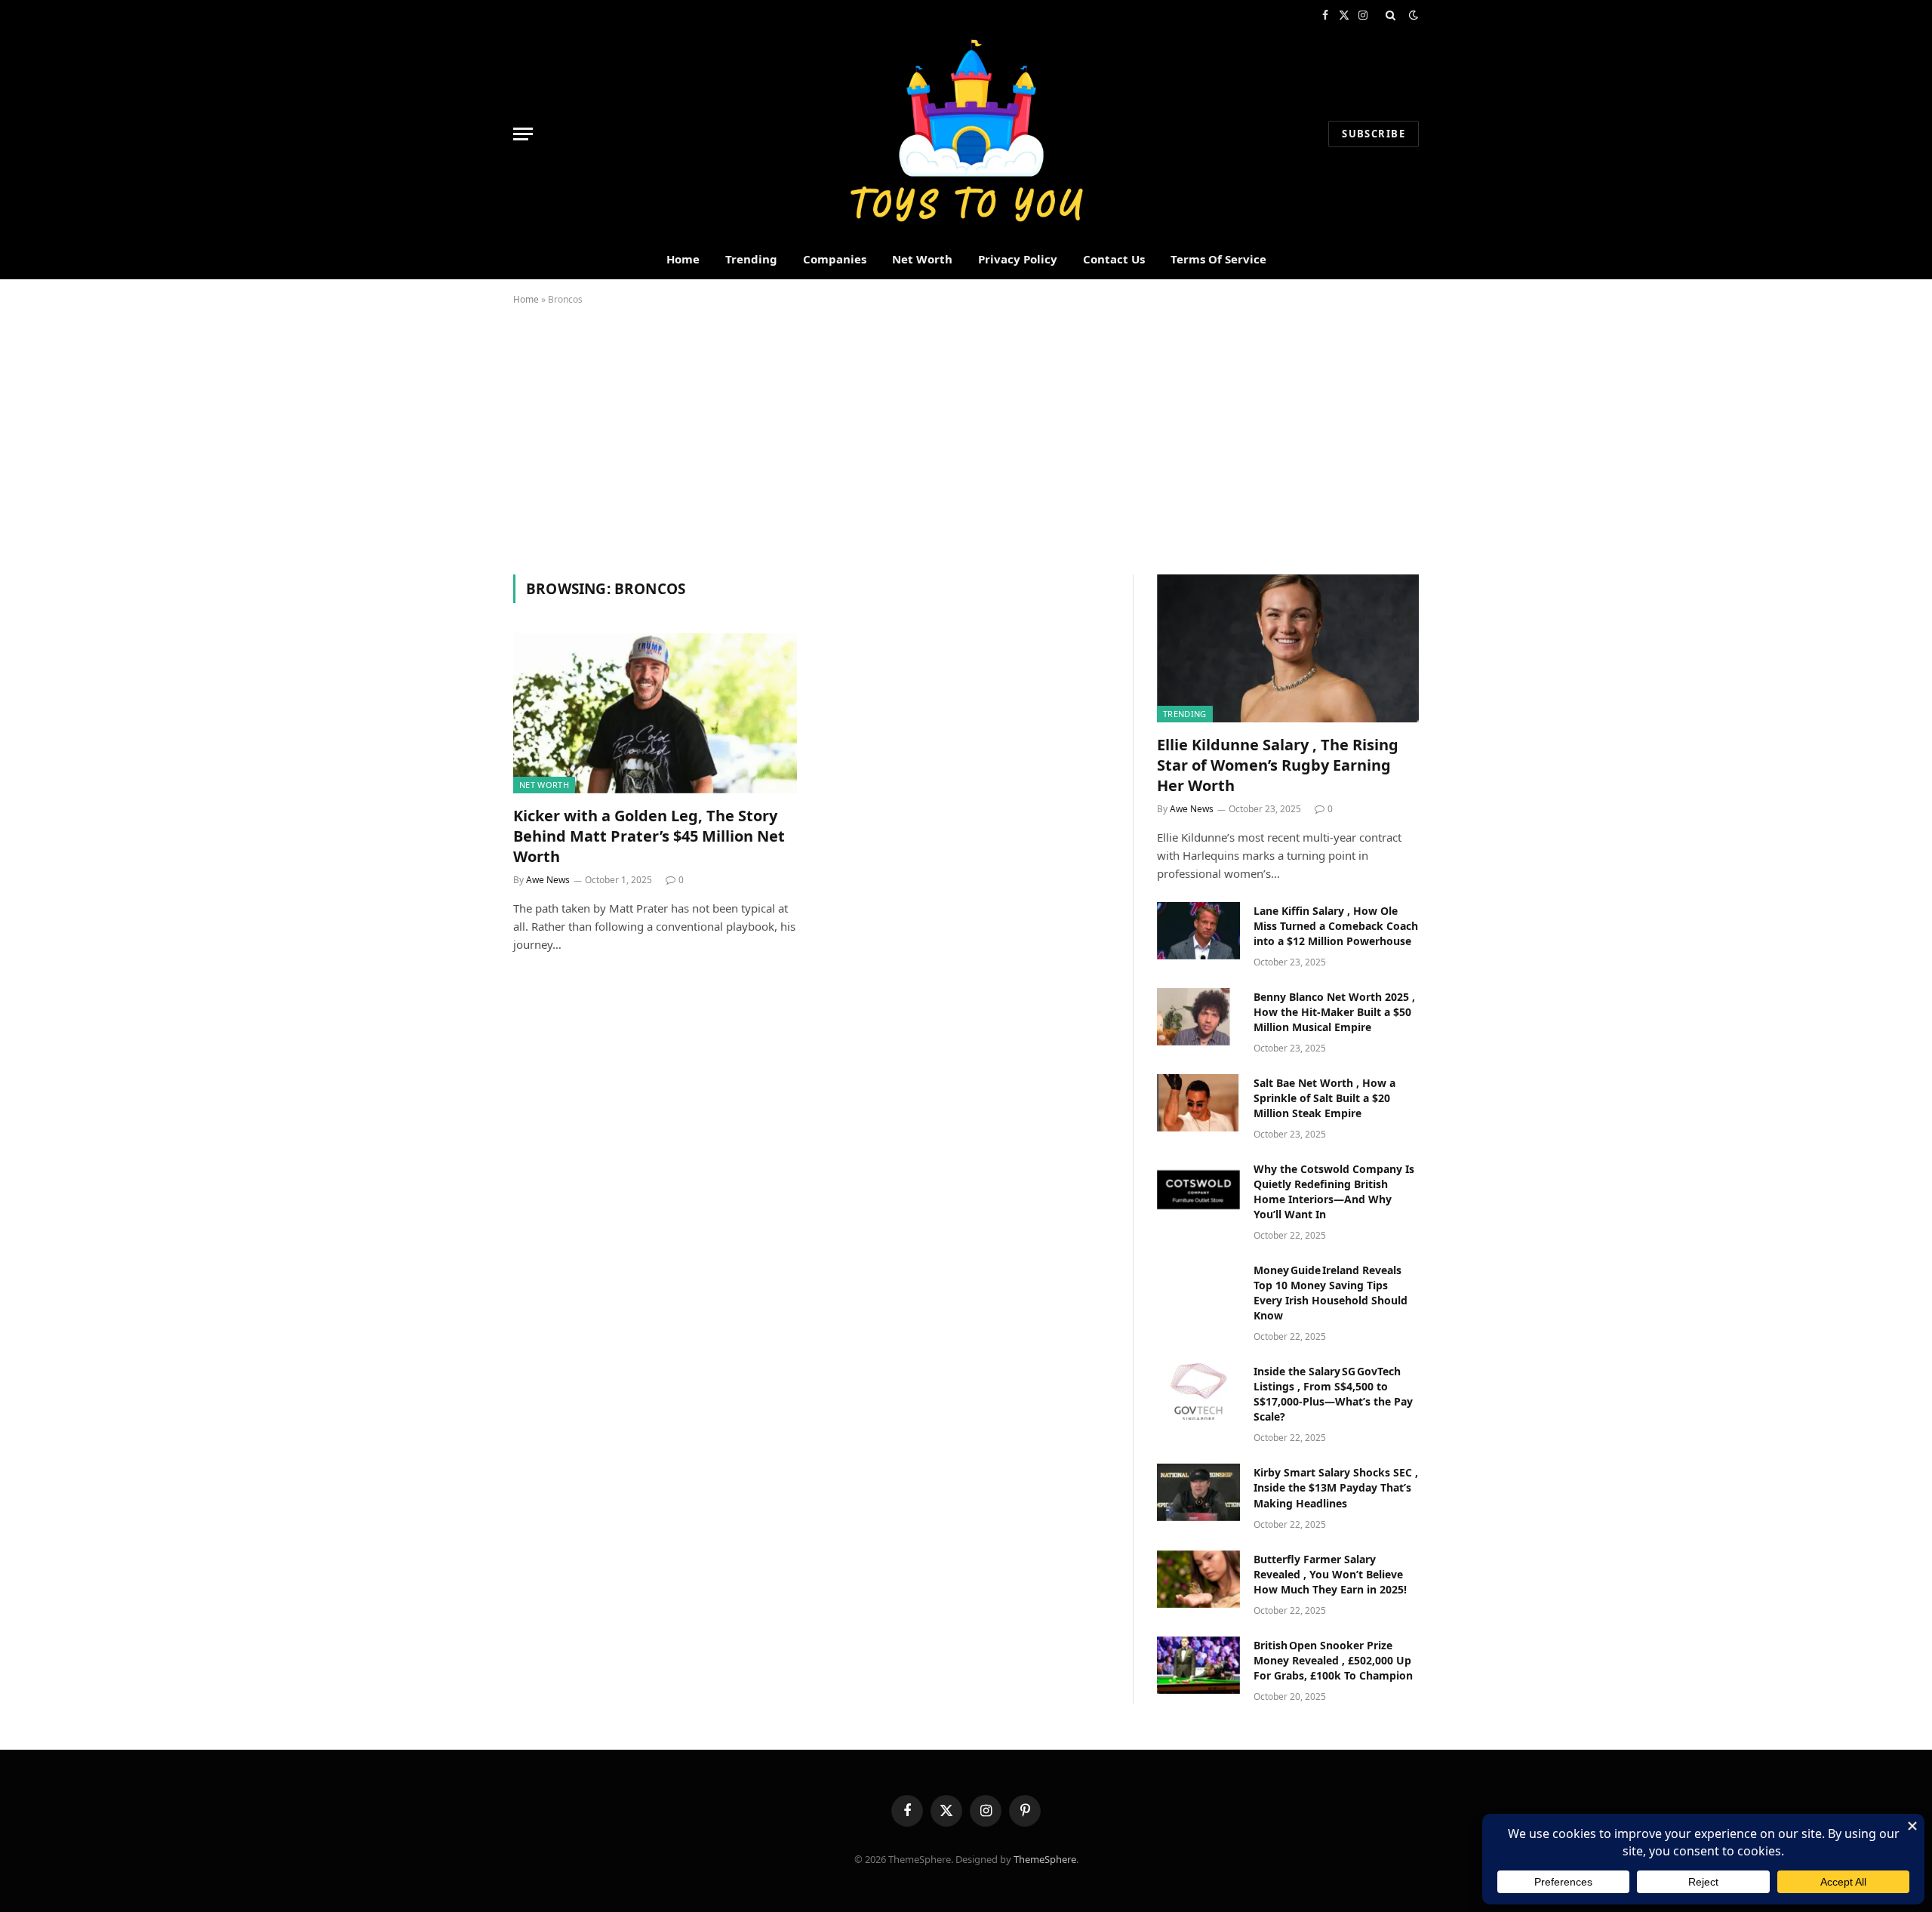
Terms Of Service (1218, 259)
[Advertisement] (966, 437)
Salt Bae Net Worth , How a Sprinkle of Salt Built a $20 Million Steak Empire (1324, 1098)
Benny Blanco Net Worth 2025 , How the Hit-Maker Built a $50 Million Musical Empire (1334, 1012)
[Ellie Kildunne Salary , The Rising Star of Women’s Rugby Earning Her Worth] (1288, 648)
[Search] (1391, 15)
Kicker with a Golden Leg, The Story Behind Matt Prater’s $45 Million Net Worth (649, 836)
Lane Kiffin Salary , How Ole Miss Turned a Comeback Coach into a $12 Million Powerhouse (1336, 926)
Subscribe (1374, 134)
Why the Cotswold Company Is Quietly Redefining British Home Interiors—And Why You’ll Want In (1334, 1192)
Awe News (548, 880)
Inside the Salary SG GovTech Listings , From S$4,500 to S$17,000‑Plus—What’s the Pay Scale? (1333, 1394)
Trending (751, 259)
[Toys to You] (966, 134)
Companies (835, 259)
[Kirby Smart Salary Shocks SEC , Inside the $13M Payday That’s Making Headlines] (1198, 1492)
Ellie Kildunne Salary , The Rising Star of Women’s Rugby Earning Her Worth (1278, 765)
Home (683, 259)
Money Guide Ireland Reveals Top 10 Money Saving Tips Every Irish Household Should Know (1331, 1293)
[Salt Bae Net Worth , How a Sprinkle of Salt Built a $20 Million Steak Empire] (1198, 1103)
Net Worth (922, 259)
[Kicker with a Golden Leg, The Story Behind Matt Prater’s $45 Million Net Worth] (655, 713)
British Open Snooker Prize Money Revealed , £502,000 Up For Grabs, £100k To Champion (1333, 1660)
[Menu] (523, 134)
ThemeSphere (1045, 1859)
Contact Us (1114, 259)
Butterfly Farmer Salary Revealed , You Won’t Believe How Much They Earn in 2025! (1330, 1574)
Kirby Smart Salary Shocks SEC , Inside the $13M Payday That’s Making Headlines (1336, 1487)
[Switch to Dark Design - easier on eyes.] (1412, 15)
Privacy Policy (1018, 259)
